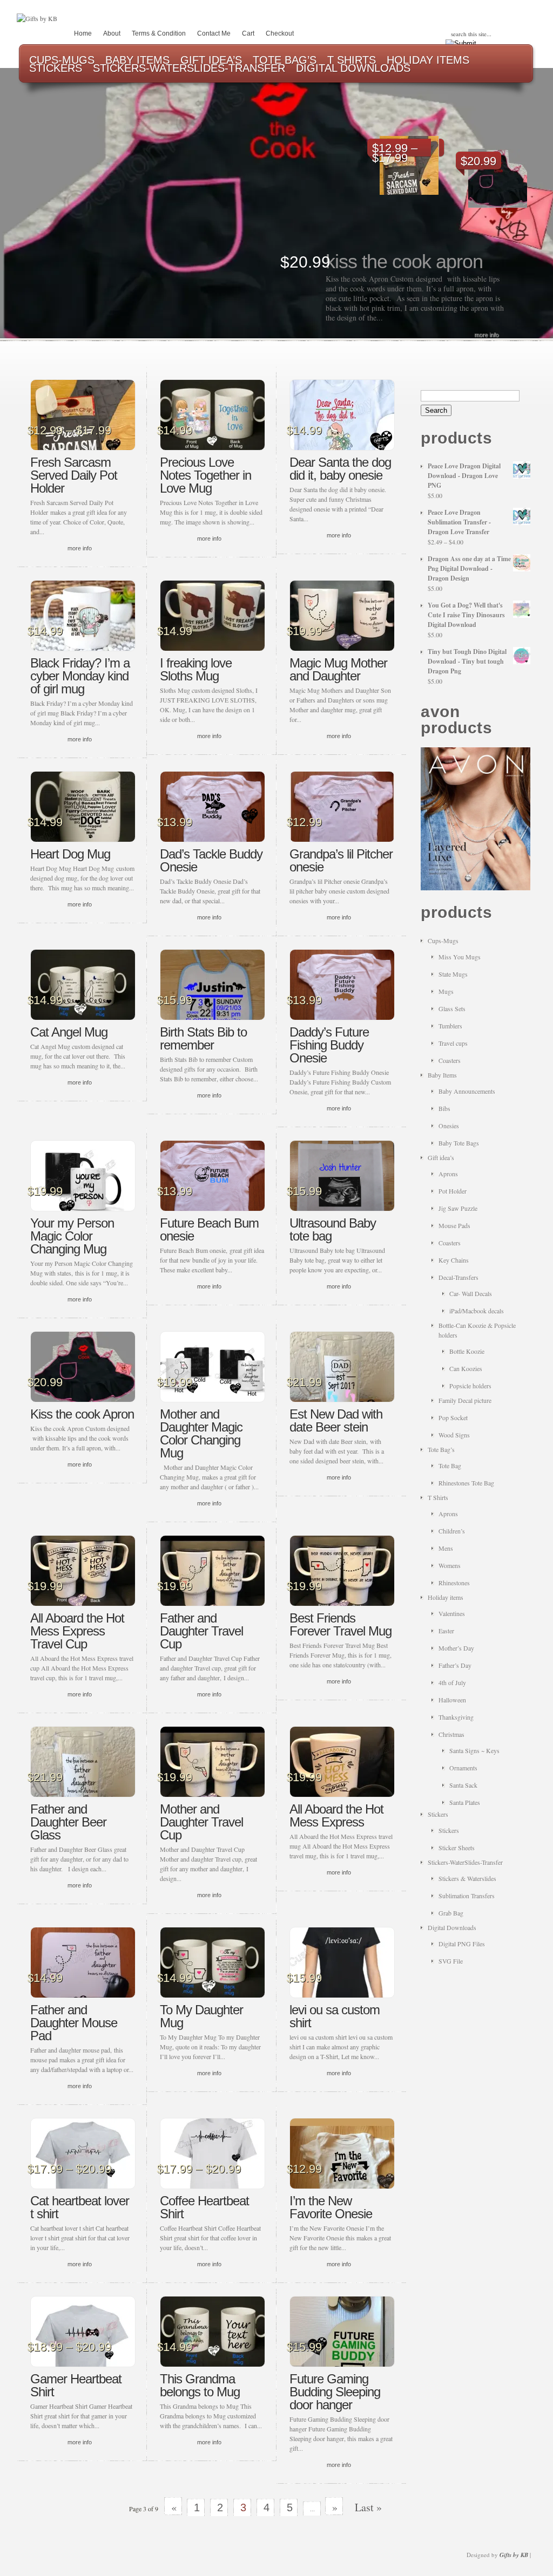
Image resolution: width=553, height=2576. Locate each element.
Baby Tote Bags (459, 1143)
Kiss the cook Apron (404, 261)
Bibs (444, 1108)
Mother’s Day (456, 1648)
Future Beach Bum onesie (209, 1229)
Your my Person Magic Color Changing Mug (72, 1236)
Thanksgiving (456, 1717)
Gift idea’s (441, 1157)
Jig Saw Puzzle (458, 1208)
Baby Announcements (467, 1091)
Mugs (446, 991)
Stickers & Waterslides (467, 1878)
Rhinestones (454, 1583)
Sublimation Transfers (467, 1896)
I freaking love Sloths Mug (196, 669)
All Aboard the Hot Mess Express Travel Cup (77, 1631)
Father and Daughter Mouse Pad (74, 2023)
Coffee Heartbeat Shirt (204, 2207)
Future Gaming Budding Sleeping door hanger (335, 2392)
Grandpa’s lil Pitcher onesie (341, 860)
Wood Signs (454, 1435)
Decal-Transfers (458, 1277)
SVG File (451, 1961)
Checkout (280, 33)
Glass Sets (452, 1008)
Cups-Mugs (443, 941)
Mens (446, 1548)
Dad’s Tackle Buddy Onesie (211, 860)
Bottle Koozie (467, 1351)
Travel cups (453, 1043)
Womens (450, 1565)
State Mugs (453, 974)
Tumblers (450, 1026)
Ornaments (463, 1768)
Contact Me (214, 33)
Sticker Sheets (457, 1848)
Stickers (438, 1814)
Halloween (452, 1700)
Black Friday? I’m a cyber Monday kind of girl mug (80, 676)
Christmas (451, 1734)
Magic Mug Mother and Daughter (338, 669)
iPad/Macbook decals (477, 1311)
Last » (368, 2507)
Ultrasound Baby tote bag (333, 1229)
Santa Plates (465, 1802)
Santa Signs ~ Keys (474, 1750)
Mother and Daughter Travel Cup (201, 1822)
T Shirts (438, 1497)
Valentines (452, 1613)
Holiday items (446, 1597)
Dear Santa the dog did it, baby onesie (340, 469)
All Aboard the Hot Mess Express (336, 1815)
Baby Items (442, 1075)
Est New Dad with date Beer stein (336, 1420)
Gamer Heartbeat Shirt (76, 2385)
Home (83, 33)
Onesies (449, 1126)
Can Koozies (466, 1368)
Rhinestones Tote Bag (466, 1483)
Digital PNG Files (462, 1944)
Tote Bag (450, 1466)
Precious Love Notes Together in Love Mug (205, 475)
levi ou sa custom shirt (335, 2016)
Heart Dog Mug (70, 854)
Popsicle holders (470, 1386)
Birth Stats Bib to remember (203, 1038)
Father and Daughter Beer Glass (68, 1822)
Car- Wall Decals (471, 1293)
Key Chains (454, 1260)
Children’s (452, 1531)
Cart (248, 33)
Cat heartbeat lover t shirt (80, 2207)
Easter (446, 1631)
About (112, 33)
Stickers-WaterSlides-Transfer (465, 1862)
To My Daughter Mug (201, 2016)
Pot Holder (453, 1191)
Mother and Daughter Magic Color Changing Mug (201, 1433)
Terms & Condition (159, 33)
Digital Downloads (452, 1927)
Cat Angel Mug (69, 1032)
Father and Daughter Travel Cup (201, 1631)
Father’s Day (455, 1665)
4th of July (452, 1682)
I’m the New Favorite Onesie (331, 2207)
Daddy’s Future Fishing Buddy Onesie (329, 1045)
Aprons (448, 1174)
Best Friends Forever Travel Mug (340, 1624)
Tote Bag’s (441, 1449)
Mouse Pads (454, 1225)
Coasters (450, 1060)
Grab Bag (451, 1913)
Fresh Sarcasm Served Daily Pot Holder (74, 475)
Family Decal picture (465, 1400)
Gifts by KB (514, 2555)
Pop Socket (453, 1418)
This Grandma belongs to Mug (200, 2385)
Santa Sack (463, 1785)
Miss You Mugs (460, 957)
